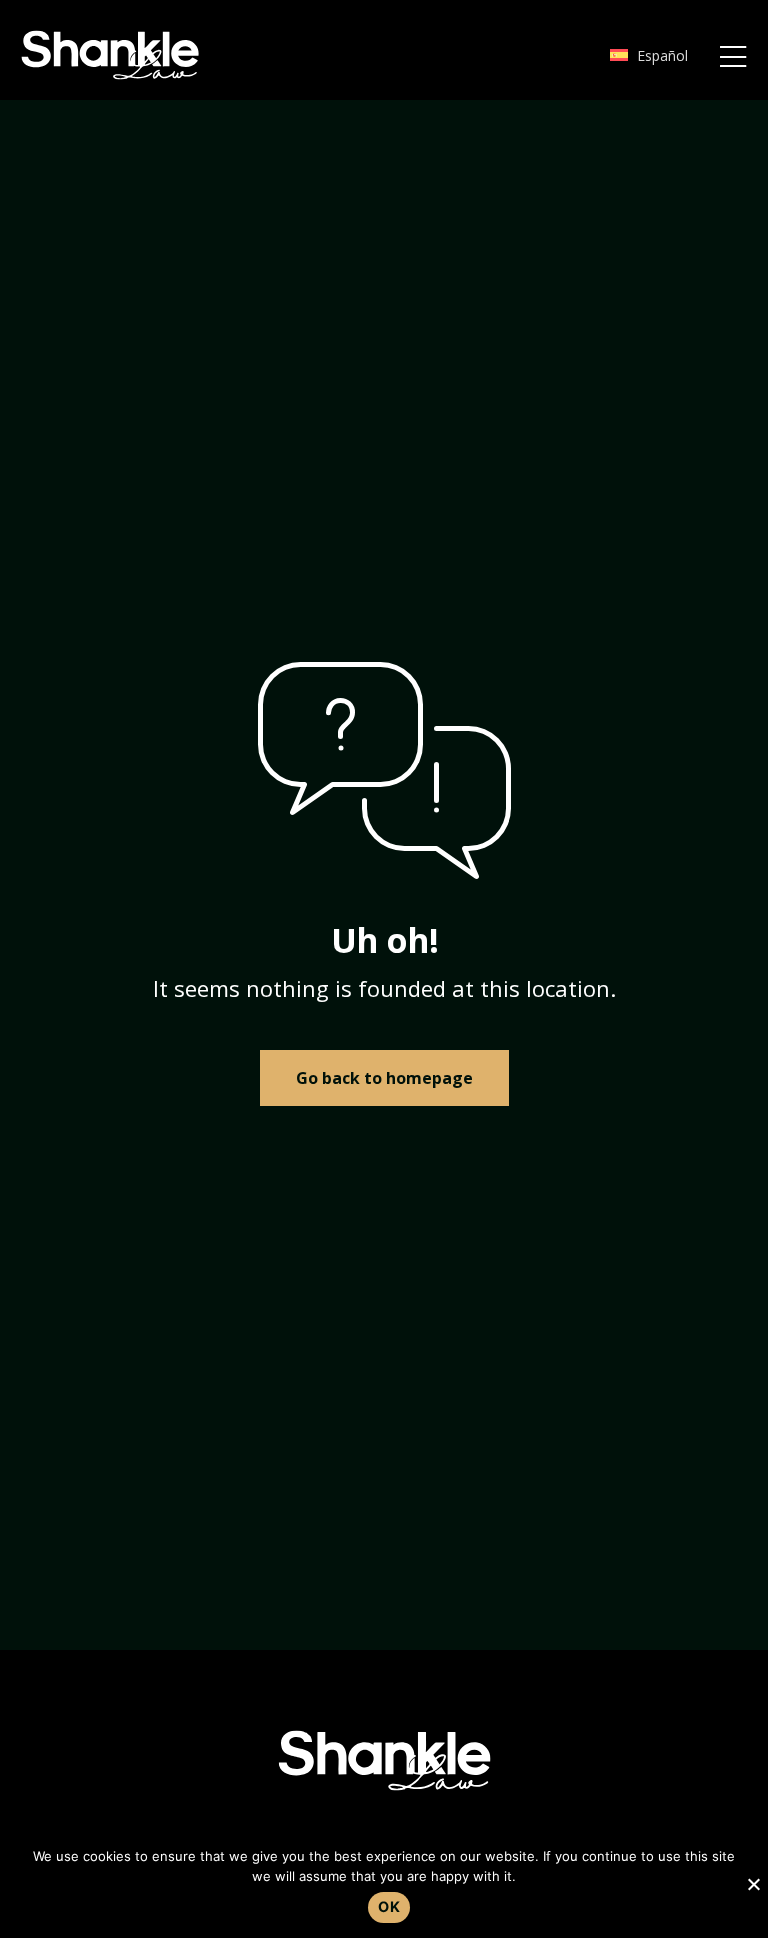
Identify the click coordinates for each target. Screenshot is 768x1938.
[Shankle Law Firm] (110, 55)
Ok (389, 1906)
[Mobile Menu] (733, 58)
